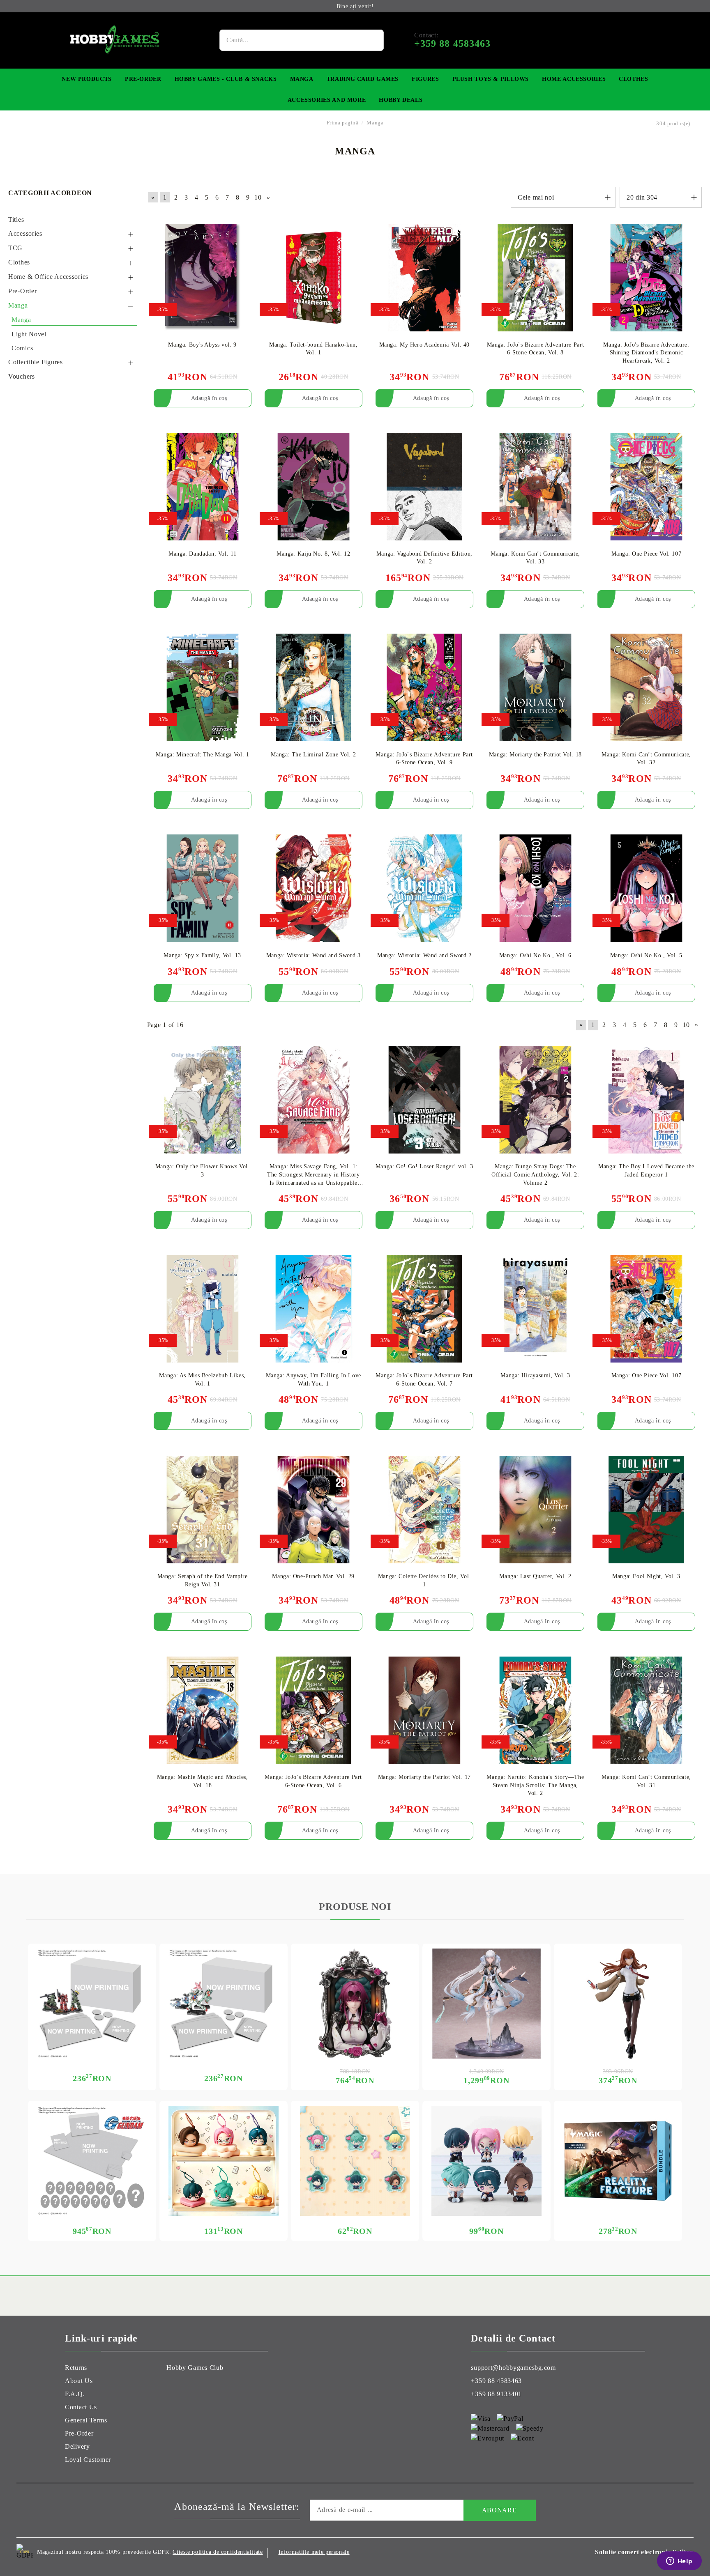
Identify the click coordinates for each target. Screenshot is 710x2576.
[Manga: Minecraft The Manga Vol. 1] (203, 688)
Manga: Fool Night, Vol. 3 (646, 1576)
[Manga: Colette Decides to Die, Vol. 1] (424, 1509)
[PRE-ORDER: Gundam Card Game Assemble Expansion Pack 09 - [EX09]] (224, 2004)
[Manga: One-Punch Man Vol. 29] (314, 1509)
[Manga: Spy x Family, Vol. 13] (203, 888)
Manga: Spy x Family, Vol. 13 (202, 955)
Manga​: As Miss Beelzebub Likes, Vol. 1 (202, 1380)
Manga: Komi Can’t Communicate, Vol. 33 (535, 558)
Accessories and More (327, 100)
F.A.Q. (75, 2394)
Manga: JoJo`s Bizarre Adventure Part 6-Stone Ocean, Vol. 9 (424, 759)
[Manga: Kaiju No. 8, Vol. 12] (314, 487)
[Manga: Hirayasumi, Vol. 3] (535, 1309)
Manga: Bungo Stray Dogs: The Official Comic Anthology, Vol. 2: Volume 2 (535, 1174)
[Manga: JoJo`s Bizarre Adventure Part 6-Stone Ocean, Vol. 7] (424, 1309)
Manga (302, 79)
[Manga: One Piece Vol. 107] (646, 487)
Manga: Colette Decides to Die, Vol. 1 (424, 1580)
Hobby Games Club (195, 2368)
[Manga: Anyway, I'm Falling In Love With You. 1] (314, 1309)
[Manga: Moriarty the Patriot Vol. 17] (424, 1710)
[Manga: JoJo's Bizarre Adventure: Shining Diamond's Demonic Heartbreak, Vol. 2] (646, 278)
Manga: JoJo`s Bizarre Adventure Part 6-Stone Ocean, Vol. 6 (313, 1781)
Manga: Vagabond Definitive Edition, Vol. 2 (424, 558)
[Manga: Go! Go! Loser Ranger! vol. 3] (424, 1100)
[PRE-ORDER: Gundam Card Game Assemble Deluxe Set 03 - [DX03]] (92, 2161)
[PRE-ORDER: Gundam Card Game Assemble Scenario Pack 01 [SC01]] (92, 2004)
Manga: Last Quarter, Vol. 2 (535, 1576)
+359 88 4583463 (496, 2381)
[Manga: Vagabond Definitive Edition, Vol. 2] (424, 487)
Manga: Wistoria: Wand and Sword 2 (424, 955)
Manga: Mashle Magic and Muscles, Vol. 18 (203, 1781)
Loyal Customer (88, 2460)
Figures (425, 79)
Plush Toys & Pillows (491, 79)
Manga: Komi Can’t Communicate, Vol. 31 (646, 1781)
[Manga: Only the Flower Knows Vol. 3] (203, 1100)
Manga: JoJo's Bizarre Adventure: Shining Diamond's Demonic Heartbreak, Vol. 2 (646, 353)
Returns (76, 2368)
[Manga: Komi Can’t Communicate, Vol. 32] (646, 688)
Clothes (633, 79)
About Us (79, 2381)
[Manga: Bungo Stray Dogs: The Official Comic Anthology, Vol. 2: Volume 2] (535, 1100)
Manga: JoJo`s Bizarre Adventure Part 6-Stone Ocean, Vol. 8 (536, 349)
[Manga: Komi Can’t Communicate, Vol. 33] (535, 487)
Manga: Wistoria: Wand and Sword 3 (314, 955)
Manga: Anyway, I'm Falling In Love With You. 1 (314, 1380)
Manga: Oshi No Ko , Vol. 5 (646, 955)
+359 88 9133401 (496, 2394)
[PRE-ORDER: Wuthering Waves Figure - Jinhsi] (486, 2004)
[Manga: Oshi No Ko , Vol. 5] (646, 888)
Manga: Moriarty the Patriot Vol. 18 (535, 755)
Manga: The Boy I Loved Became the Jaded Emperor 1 (646, 1171)
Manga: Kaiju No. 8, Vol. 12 (313, 554)
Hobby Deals (401, 100)
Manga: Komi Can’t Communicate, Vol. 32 (646, 759)
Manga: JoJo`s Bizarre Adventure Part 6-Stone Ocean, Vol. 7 (424, 1380)
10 (258, 197)
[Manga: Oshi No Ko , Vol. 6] (535, 888)
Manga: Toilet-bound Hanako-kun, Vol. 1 (314, 349)
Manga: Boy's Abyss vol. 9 (202, 345)
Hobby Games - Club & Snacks (226, 79)
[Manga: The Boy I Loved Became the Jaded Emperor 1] (646, 1100)
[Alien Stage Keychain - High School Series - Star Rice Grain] (355, 2161)
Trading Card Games (363, 79)
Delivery (77, 2446)
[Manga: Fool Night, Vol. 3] (646, 1509)
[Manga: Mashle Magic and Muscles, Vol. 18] (203, 1710)
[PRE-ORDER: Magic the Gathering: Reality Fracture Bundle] (618, 2161)
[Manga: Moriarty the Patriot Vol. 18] (535, 688)
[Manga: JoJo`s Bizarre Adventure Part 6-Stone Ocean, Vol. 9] (424, 688)
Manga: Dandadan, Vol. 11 (202, 554)
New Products (87, 79)
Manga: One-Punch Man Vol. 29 (313, 1576)
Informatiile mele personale (314, 2552)
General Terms (86, 2420)
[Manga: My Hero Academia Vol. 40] (424, 278)
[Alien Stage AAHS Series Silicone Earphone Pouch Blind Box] (224, 2161)
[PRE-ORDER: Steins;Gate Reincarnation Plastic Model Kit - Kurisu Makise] (618, 2004)
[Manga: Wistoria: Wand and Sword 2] (424, 888)
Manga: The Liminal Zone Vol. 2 (313, 755)
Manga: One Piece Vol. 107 (647, 554)
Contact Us (81, 2407)
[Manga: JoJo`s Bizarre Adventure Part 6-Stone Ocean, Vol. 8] (535, 278)
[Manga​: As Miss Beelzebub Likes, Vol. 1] (203, 1309)
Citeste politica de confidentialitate (218, 2552)
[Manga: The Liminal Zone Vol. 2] (314, 688)
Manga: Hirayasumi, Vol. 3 (535, 1375)
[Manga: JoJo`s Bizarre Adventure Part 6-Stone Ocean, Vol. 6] (314, 1710)
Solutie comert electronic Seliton (644, 2552)
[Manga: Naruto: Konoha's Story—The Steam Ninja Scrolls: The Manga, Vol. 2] (535, 1710)
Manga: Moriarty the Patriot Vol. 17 (424, 1777)
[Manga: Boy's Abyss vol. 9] (203, 278)
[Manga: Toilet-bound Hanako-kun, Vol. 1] (314, 278)
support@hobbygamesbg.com (513, 2368)
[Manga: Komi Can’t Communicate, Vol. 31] (646, 1710)
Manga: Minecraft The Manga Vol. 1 (203, 755)
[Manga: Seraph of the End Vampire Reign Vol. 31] (203, 1509)
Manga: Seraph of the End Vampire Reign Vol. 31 (203, 1580)
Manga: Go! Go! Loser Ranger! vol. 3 (424, 1166)
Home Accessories (574, 79)
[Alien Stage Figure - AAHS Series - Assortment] (486, 2161)
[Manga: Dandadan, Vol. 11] (203, 487)
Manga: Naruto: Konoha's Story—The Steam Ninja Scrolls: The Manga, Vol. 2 (535, 1785)
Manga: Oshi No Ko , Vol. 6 (535, 955)
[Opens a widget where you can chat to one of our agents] (679, 2562)
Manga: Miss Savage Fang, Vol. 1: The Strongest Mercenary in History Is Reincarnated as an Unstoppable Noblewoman (313, 1175)
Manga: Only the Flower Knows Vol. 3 (203, 1171)
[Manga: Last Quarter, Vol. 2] (535, 1509)
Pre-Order (143, 79)
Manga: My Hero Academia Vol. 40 (425, 345)
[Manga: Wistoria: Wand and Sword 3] (314, 888)
